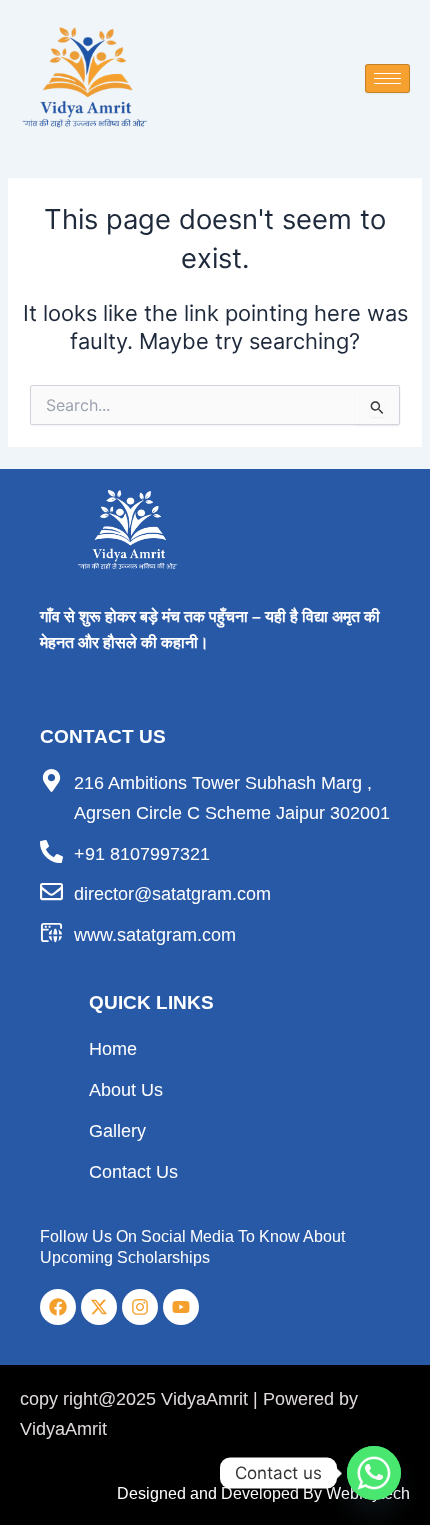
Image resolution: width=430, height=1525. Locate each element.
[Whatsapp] (374, 1473)
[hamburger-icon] (387, 78)
